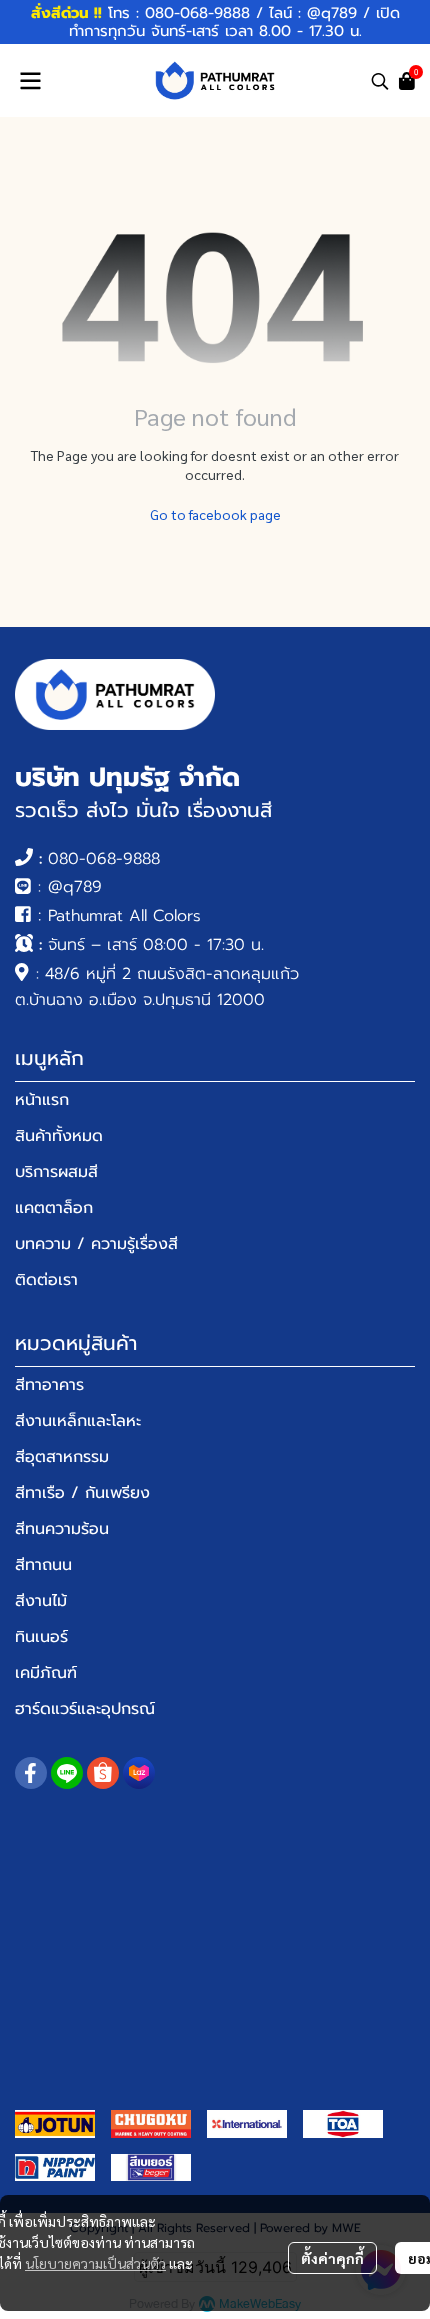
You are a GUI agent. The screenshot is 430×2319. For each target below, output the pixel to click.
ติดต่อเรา (46, 1280)
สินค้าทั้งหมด (59, 1136)
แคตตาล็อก (54, 1208)
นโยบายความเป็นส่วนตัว (95, 2263)
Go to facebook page (215, 514)
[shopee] (103, 1773)
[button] (380, 81)
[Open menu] (30, 81)
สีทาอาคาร (49, 1385)
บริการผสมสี (56, 1172)
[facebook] (31, 1773)
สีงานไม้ (41, 1601)
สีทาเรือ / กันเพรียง (82, 1493)
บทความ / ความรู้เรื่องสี (96, 1244)
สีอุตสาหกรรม (62, 1457)
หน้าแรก (42, 1100)
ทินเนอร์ (41, 1637)
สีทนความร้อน (62, 1529)
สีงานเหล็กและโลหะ (78, 1421)
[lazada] (139, 1773)
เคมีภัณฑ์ (46, 1673)
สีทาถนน (43, 1565)
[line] (67, 1773)
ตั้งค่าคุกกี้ (332, 2258)
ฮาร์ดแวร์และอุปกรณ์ (85, 1709)
